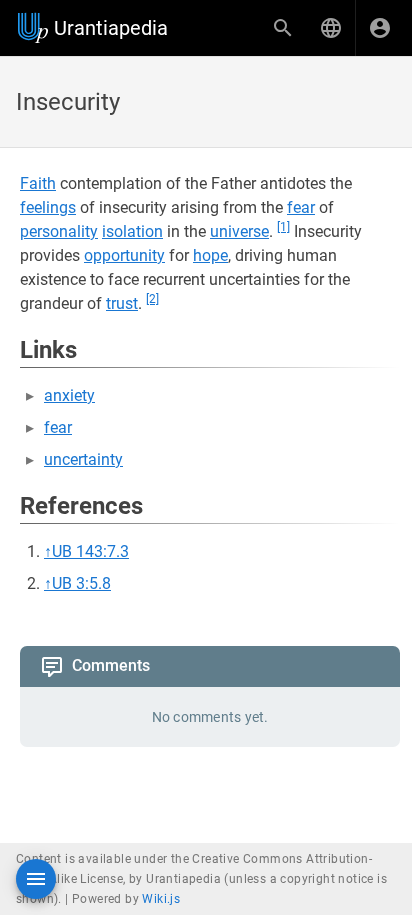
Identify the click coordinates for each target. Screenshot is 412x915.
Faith (38, 183)
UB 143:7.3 (90, 551)
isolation (132, 231)
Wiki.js (161, 899)
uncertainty (83, 459)
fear (301, 207)
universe (239, 231)
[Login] (380, 28)
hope (210, 255)
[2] (152, 299)
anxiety (69, 395)
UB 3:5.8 (81, 583)
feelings (48, 207)
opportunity (124, 255)
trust (122, 303)
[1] (283, 227)
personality (59, 231)
